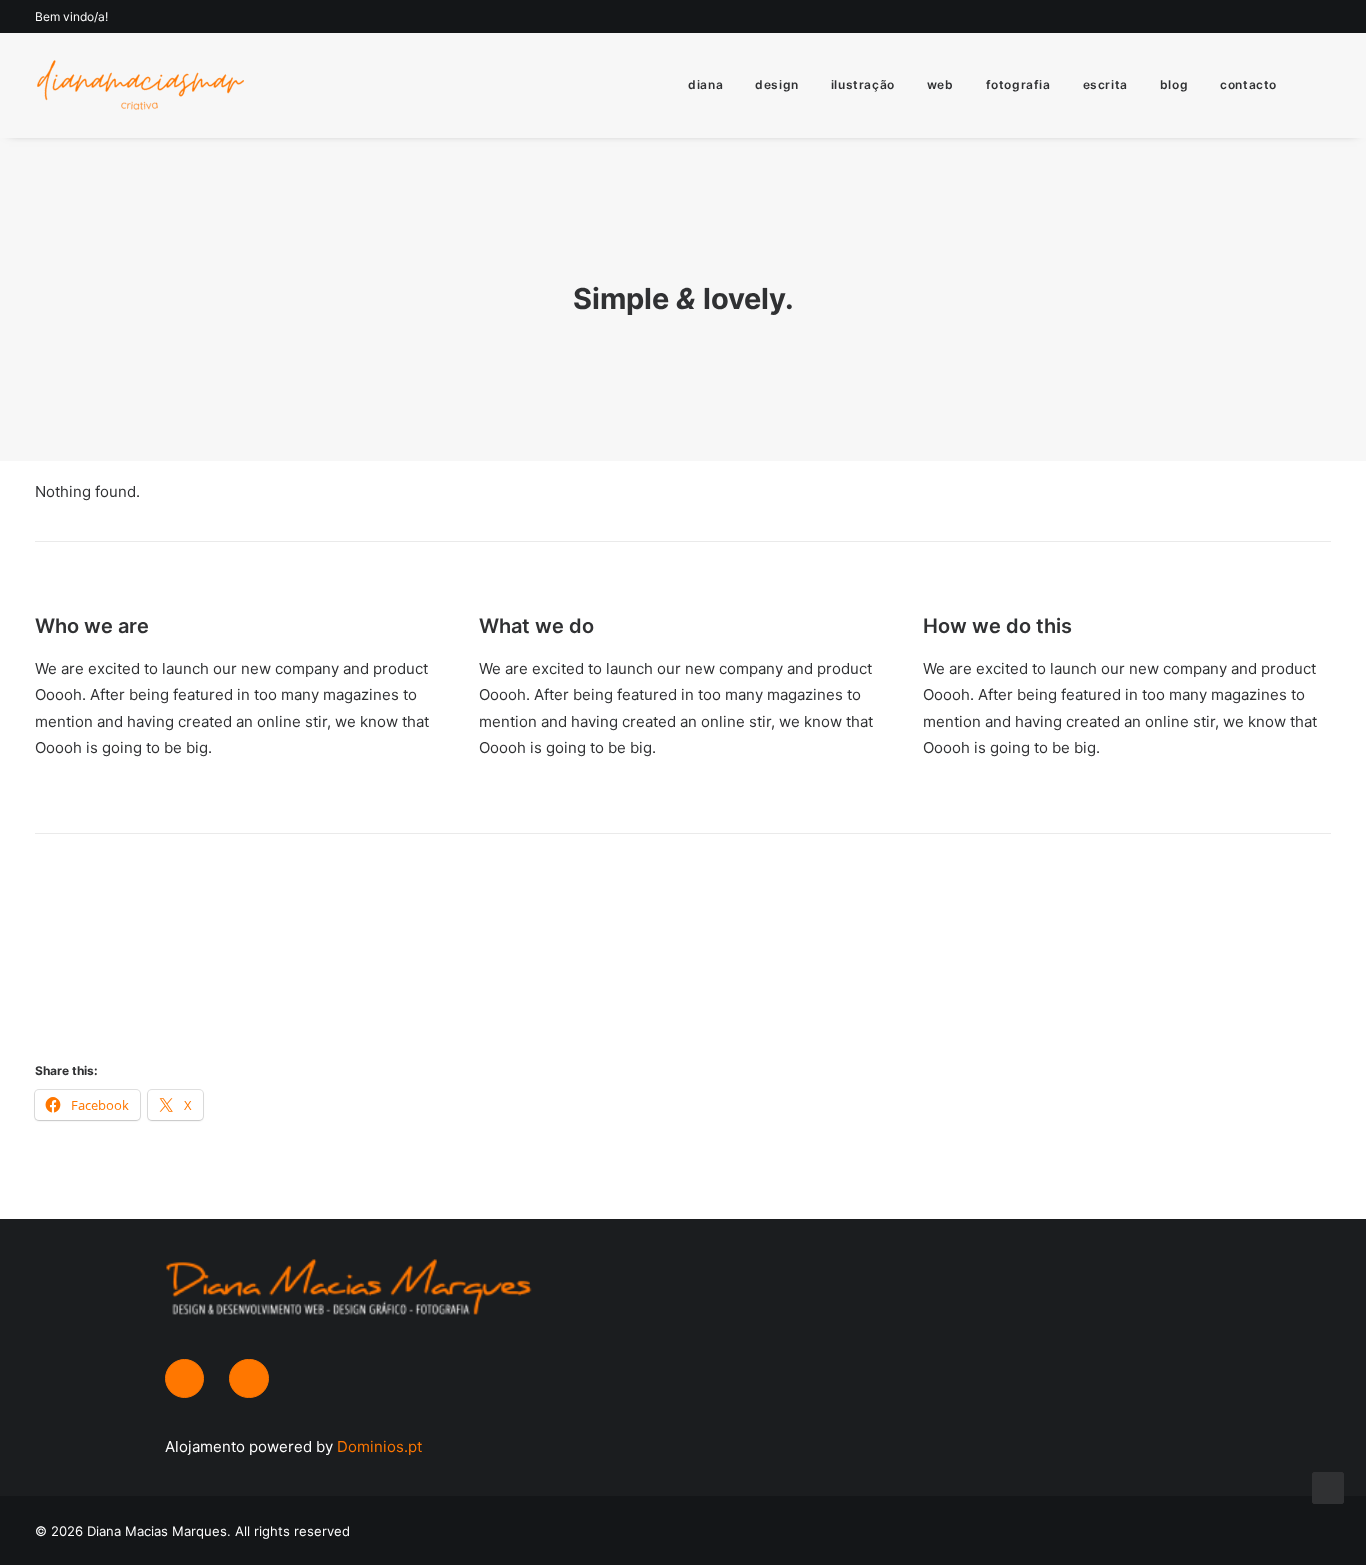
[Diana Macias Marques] (139, 85)
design (777, 84)
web (940, 84)
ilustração (863, 84)
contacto (1248, 84)
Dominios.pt (379, 1446)
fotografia (1018, 84)
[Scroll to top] (1328, 1486)
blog (1174, 84)
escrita (1105, 84)
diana (705, 84)
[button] (1322, 85)
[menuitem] (705, 85)
